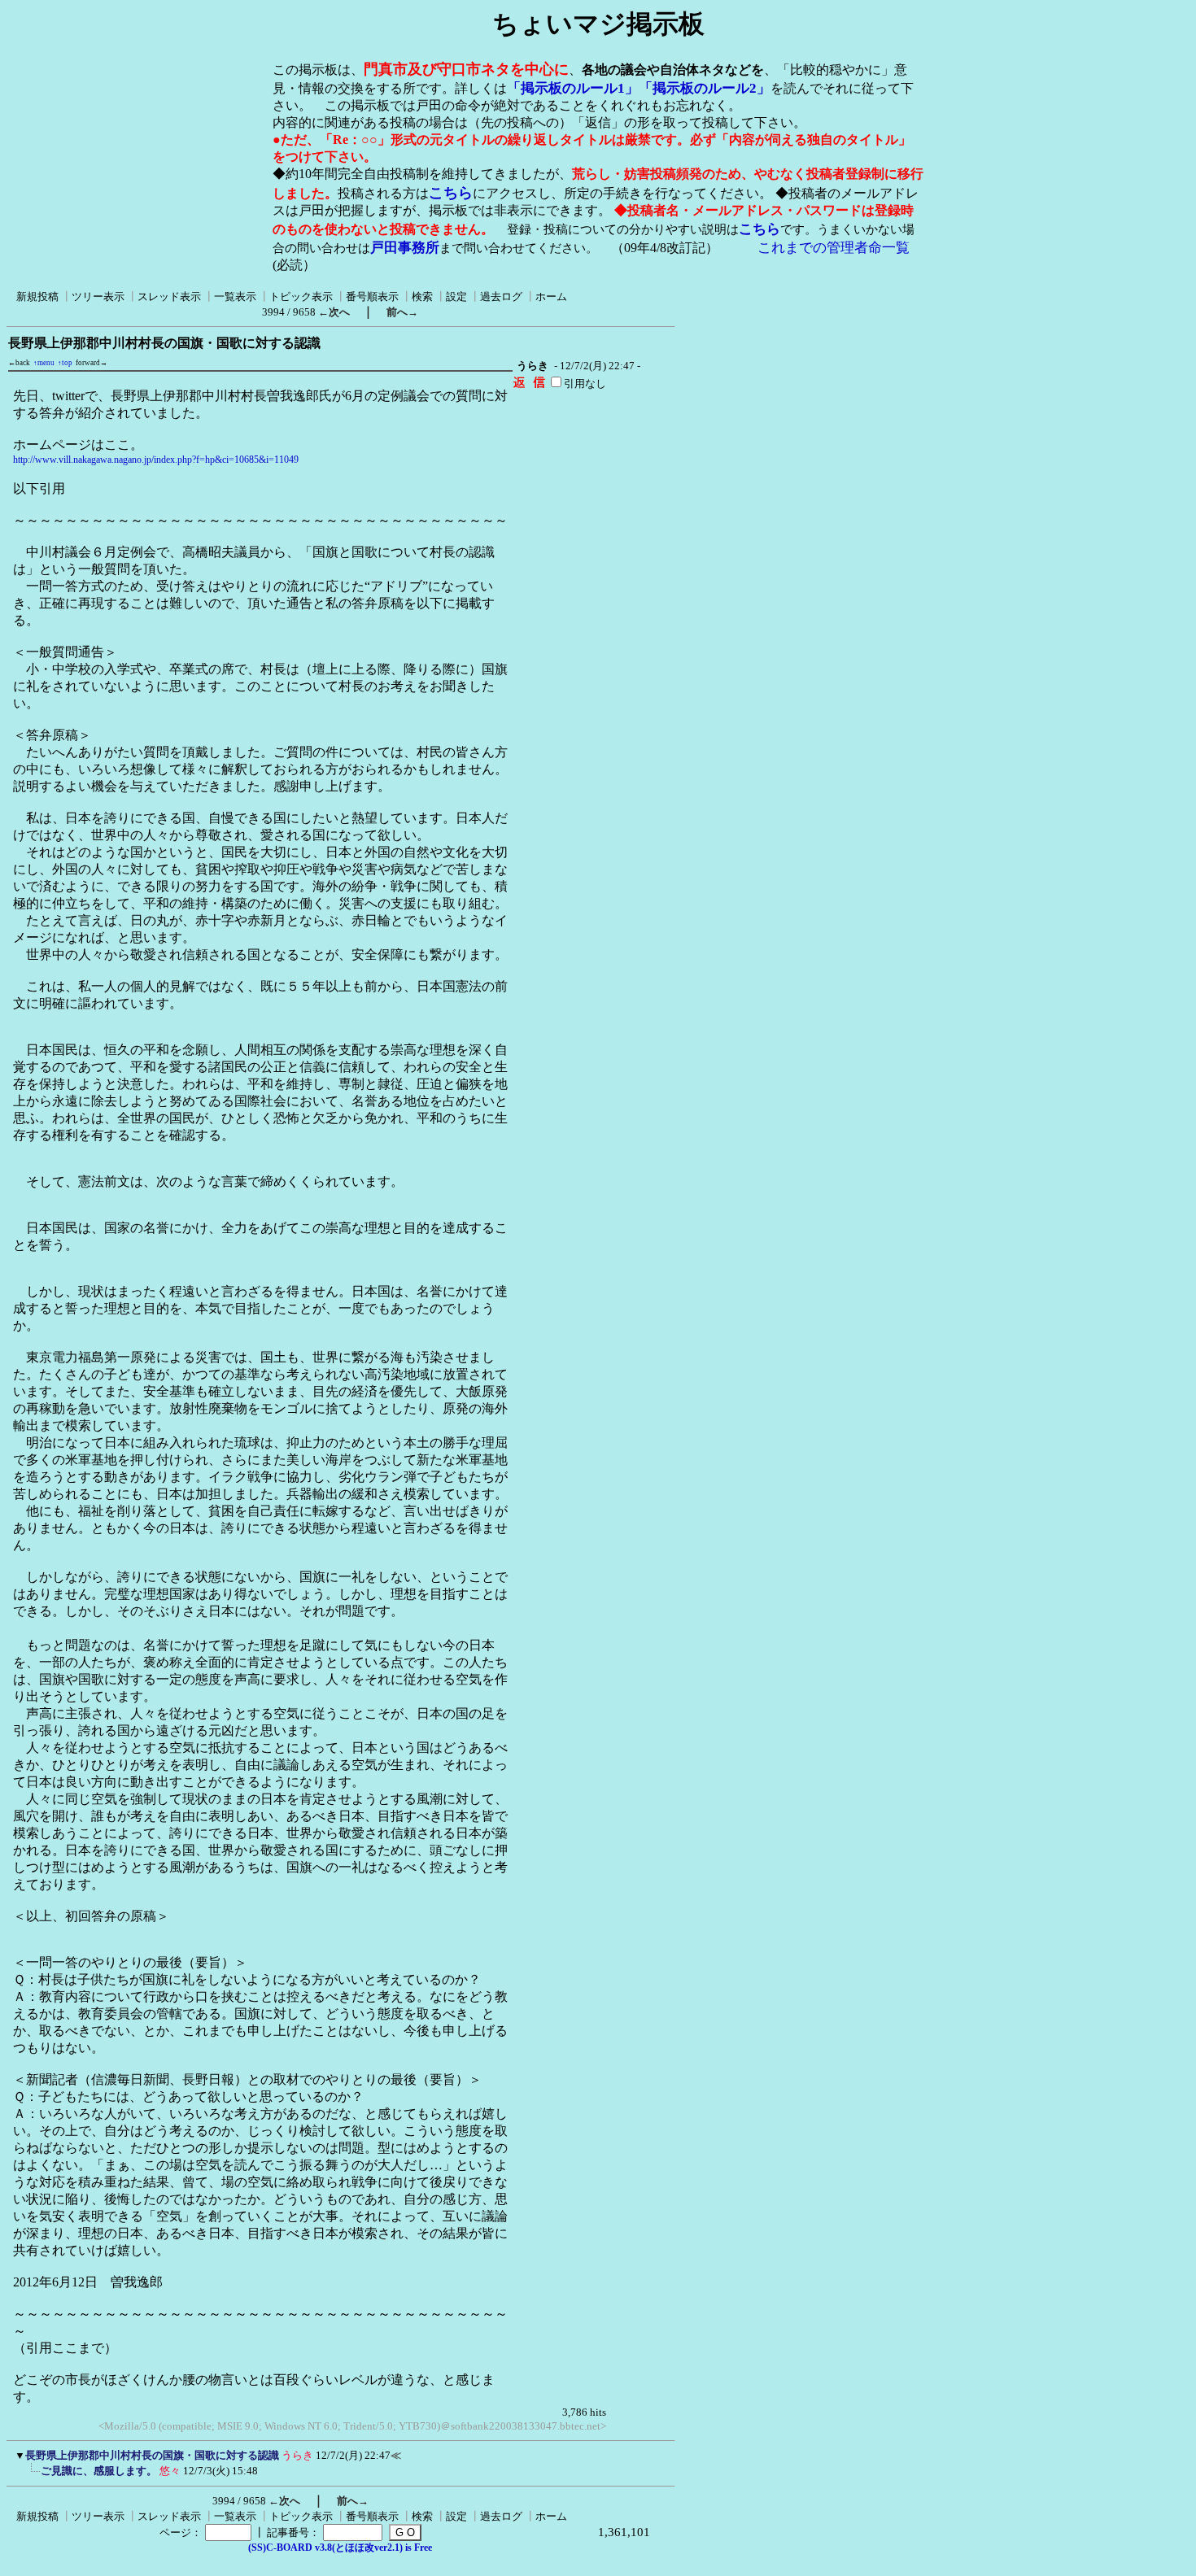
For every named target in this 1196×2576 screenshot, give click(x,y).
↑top (65, 363)
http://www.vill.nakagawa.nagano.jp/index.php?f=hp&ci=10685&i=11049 (156, 460)
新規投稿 (37, 296)
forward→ (92, 363)
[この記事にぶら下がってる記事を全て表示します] (33, 2476)
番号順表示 (372, 296)
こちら (451, 193)
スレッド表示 (169, 296)
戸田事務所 (405, 248)
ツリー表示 (98, 296)
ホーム (551, 296)
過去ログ (501, 296)
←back (19, 363)
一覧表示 (235, 296)
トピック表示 (301, 296)
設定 (456, 296)
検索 (422, 296)
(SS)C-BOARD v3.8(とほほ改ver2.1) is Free (340, 2548)
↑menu (44, 363)
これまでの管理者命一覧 (834, 248)
